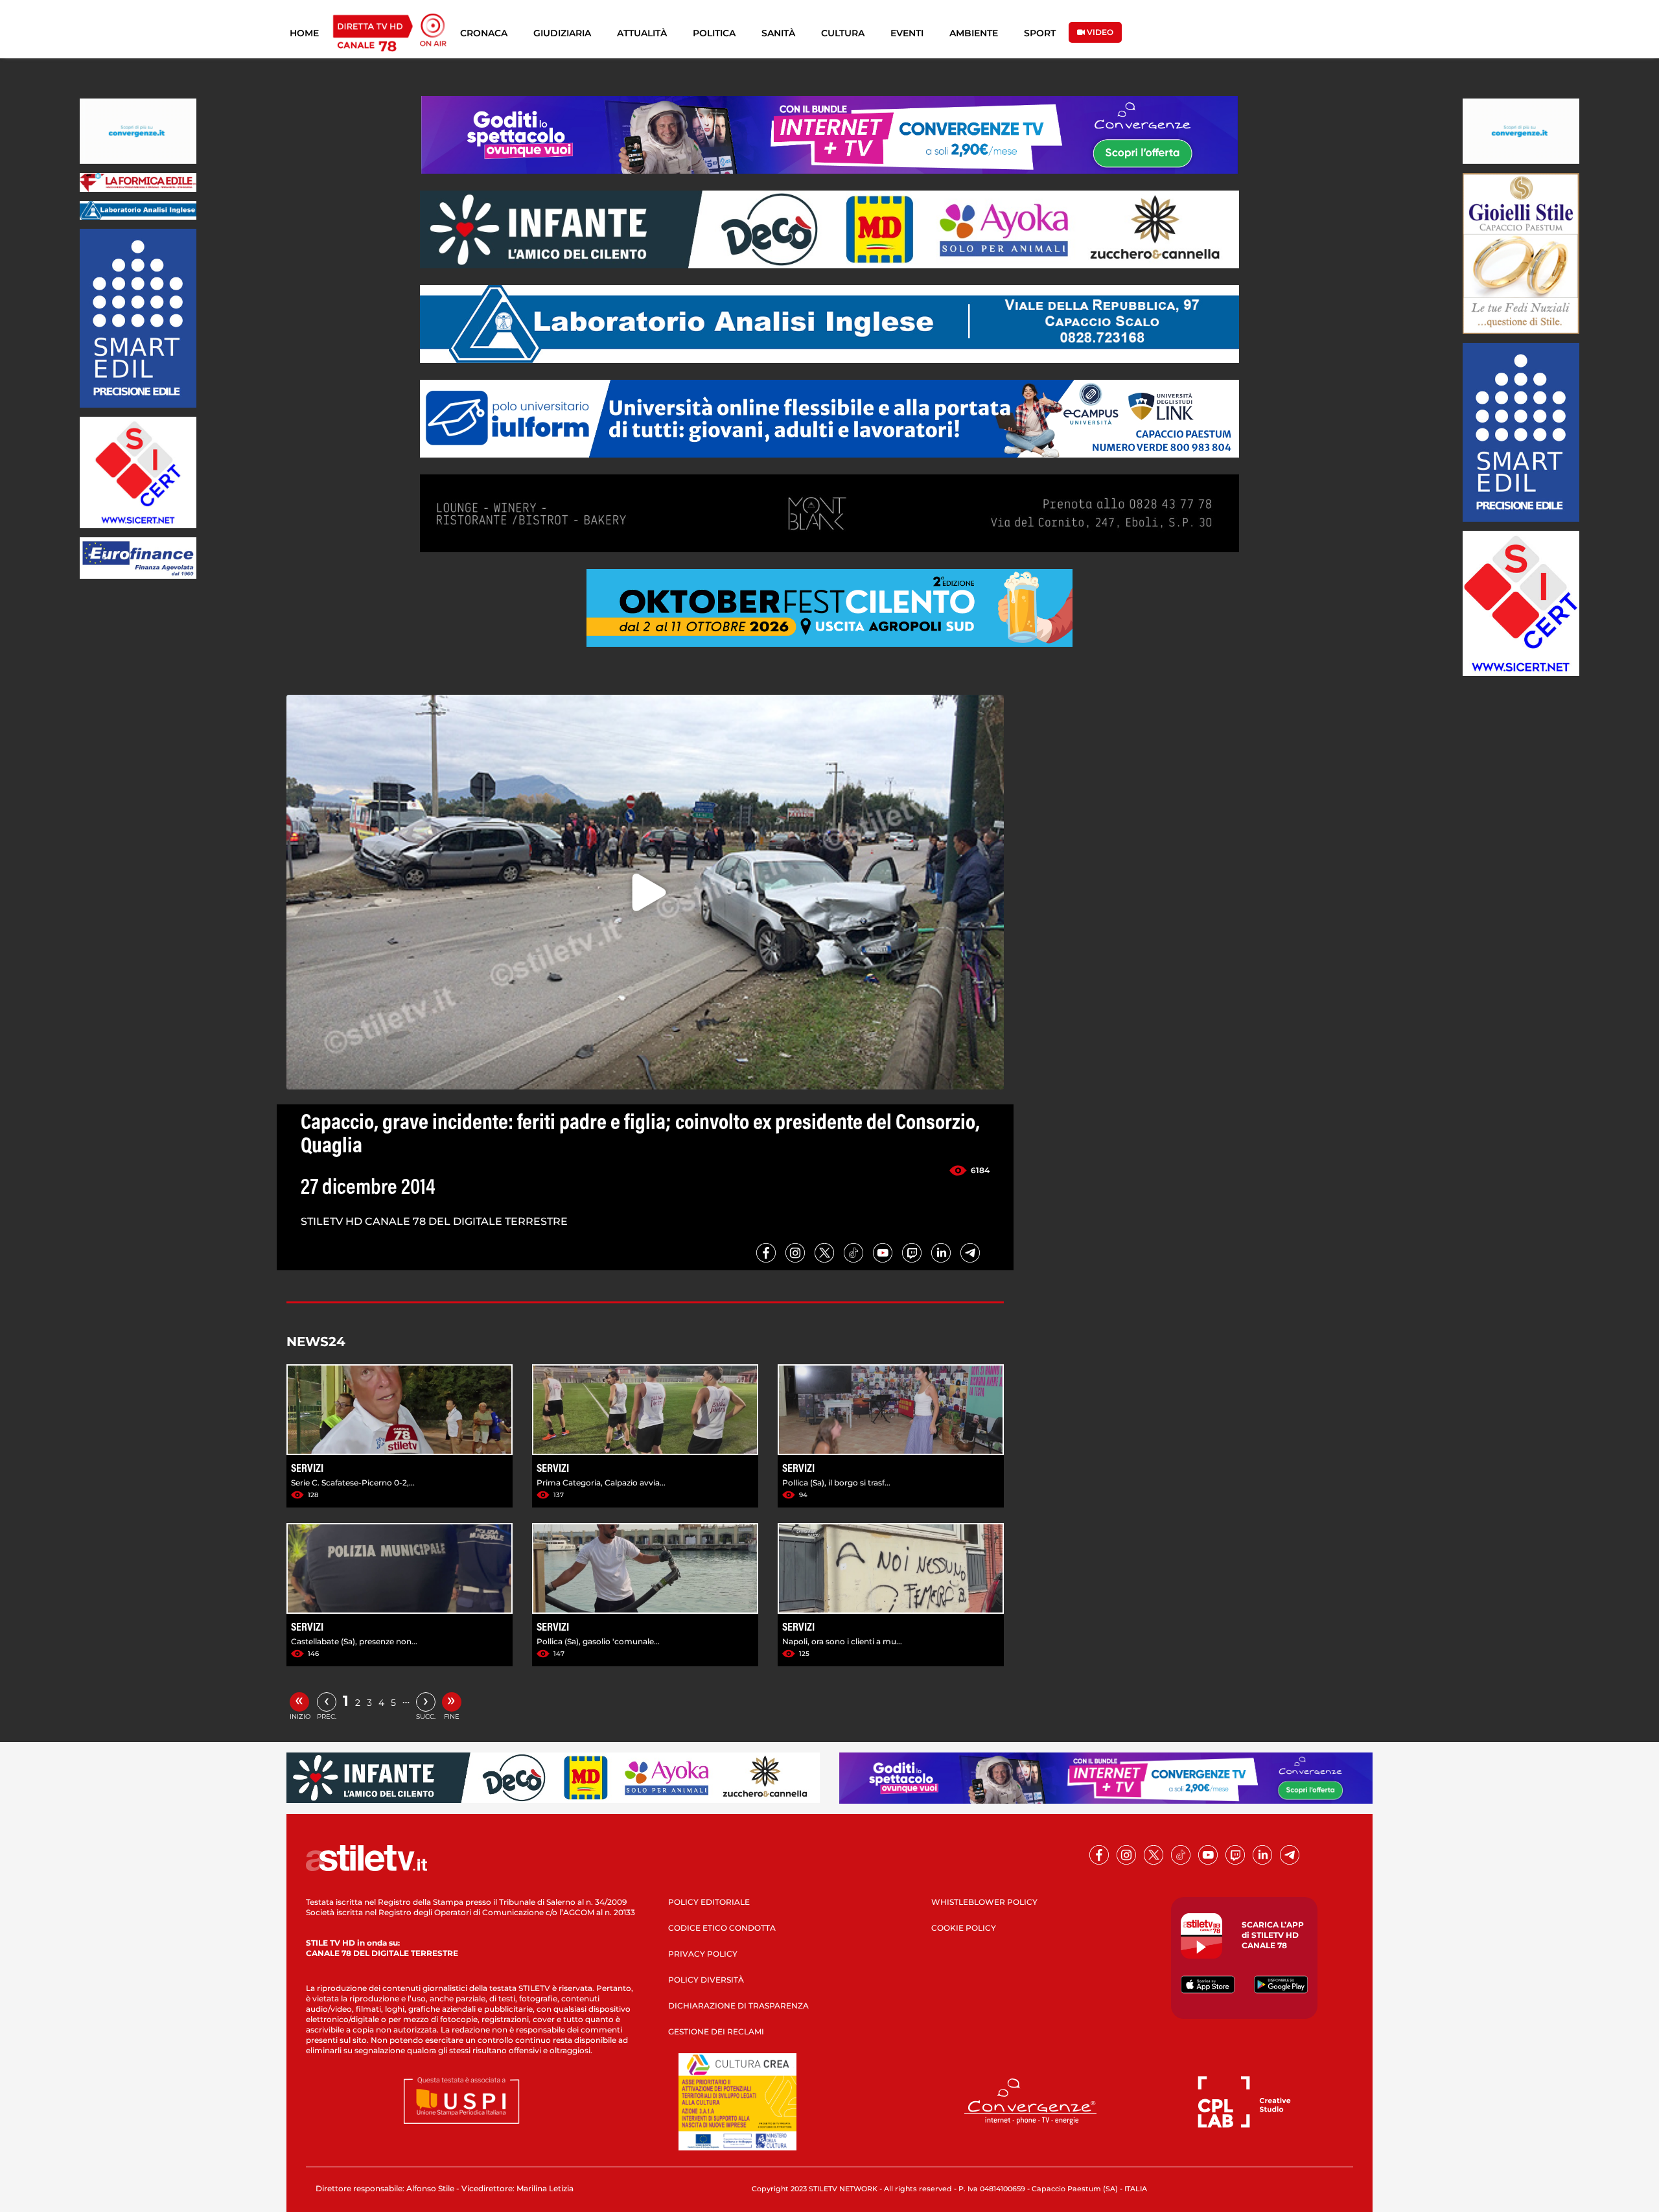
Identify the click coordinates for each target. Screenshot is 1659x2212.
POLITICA (714, 33)
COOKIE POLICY (964, 1928)
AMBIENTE (974, 33)
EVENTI (907, 33)
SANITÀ (778, 33)
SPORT (1040, 33)
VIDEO (1099, 32)
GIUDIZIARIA (562, 33)
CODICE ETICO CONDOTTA (722, 1928)
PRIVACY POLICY (703, 1954)
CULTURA (843, 33)
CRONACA (484, 33)
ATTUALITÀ (642, 33)
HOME (304, 33)
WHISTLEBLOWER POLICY (984, 1902)
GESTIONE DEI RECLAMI (716, 2032)
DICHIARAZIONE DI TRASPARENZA (738, 2006)
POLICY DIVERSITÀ (706, 1980)
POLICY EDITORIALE (709, 1902)
